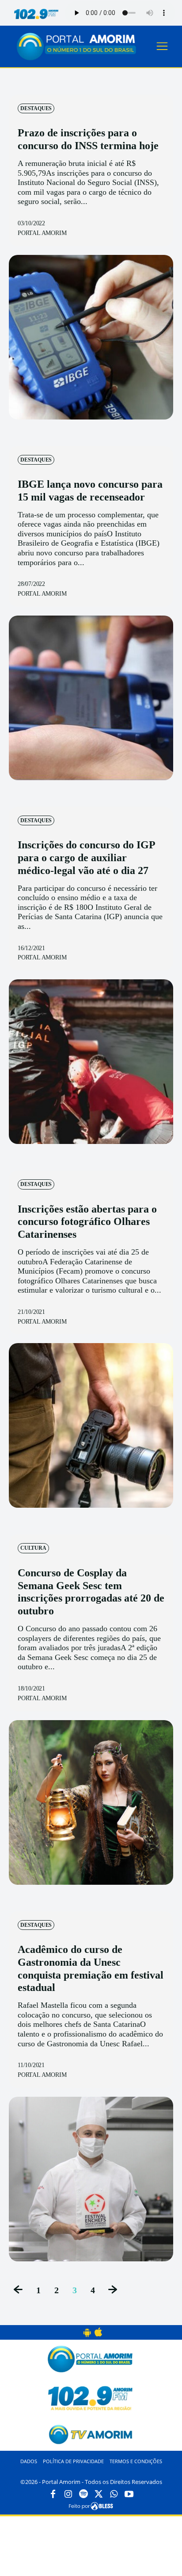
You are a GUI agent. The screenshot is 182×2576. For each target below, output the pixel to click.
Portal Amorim (42, 233)
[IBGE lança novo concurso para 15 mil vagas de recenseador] (91, 698)
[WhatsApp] (114, 2495)
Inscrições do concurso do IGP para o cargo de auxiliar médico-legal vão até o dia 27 (86, 858)
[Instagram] (68, 2495)
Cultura (33, 1548)
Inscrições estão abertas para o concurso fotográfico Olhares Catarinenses (87, 1222)
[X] (99, 2495)
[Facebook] (53, 2495)
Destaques (36, 108)
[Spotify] (83, 2495)
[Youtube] (129, 2495)
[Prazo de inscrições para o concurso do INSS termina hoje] (91, 337)
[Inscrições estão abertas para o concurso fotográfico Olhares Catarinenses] (91, 1425)
